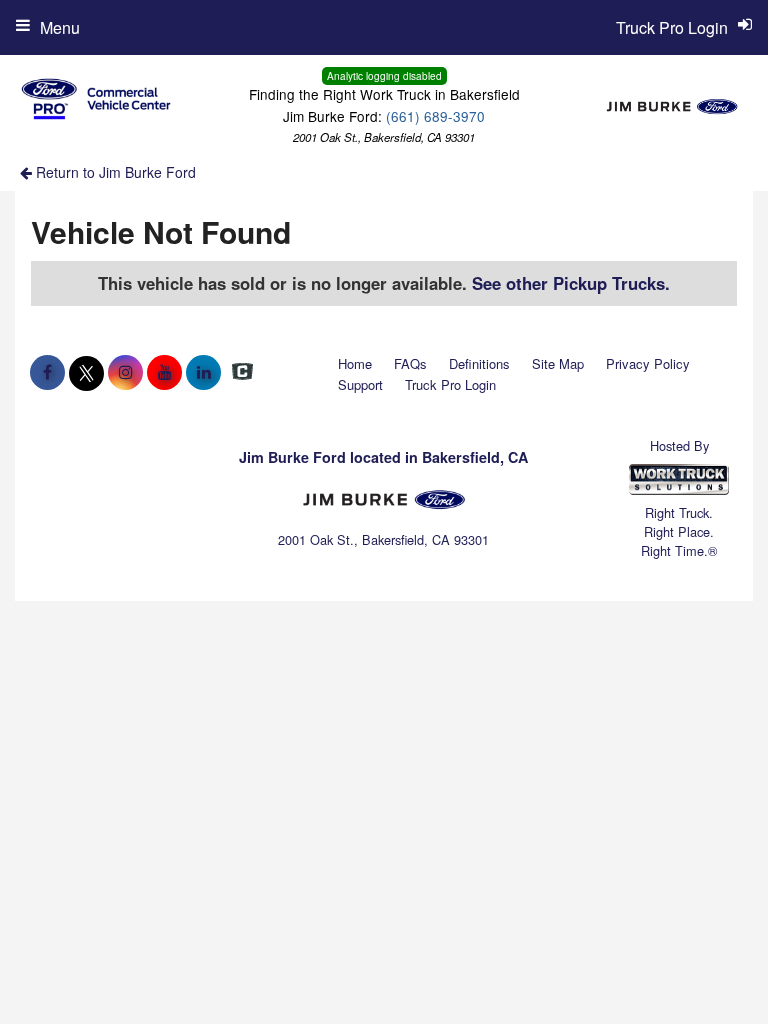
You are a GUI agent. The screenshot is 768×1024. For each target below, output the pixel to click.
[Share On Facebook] (47, 372)
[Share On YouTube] (164, 372)
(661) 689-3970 (435, 116)
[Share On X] (86, 372)
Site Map (558, 363)
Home (355, 363)
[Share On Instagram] (125, 372)
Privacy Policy (648, 363)
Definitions (479, 363)
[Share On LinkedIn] (203, 372)
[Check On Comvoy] (242, 372)
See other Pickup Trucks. (571, 283)
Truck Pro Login (450, 384)
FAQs (410, 363)
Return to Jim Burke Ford (114, 172)
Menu (60, 27)
